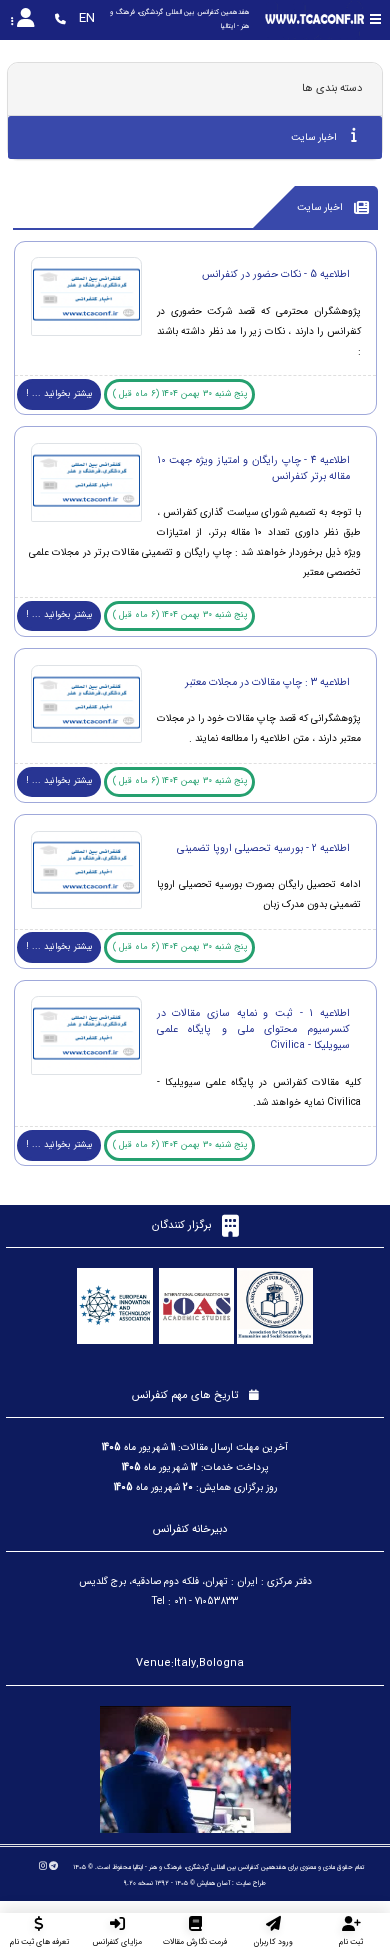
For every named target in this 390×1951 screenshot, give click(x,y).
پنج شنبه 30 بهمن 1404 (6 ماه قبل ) (180, 394)
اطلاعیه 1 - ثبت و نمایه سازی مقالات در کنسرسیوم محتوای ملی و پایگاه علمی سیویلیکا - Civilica (253, 1029)
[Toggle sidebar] (375, 19)
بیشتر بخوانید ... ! (59, 394)
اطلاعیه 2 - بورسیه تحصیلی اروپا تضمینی (263, 848)
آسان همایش (213, 1883)
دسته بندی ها (332, 88)
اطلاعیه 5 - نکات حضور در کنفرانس (276, 274)
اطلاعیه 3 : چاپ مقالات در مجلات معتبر (267, 682)
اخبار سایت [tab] (315, 137)
